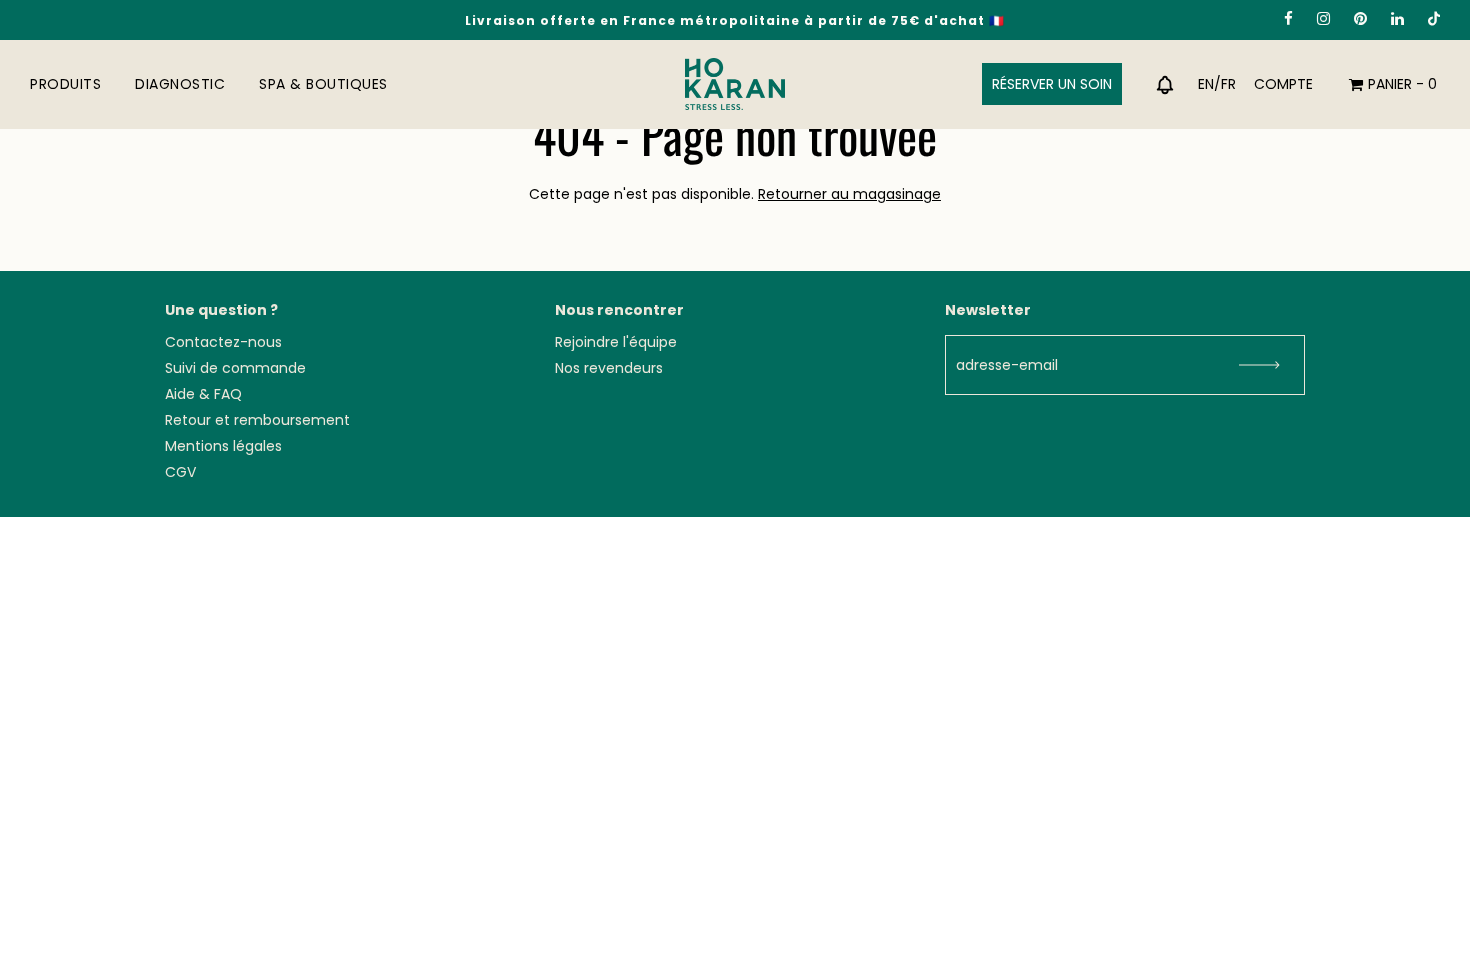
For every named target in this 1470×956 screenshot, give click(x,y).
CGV (180, 472)
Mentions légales (223, 446)
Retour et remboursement (257, 420)
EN (1206, 84)
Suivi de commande (235, 368)
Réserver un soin (1052, 84)
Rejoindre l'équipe (616, 342)
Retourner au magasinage (849, 194)
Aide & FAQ (203, 394)
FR (1228, 84)
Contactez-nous (223, 342)
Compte (1283, 84)
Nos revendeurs (609, 368)
